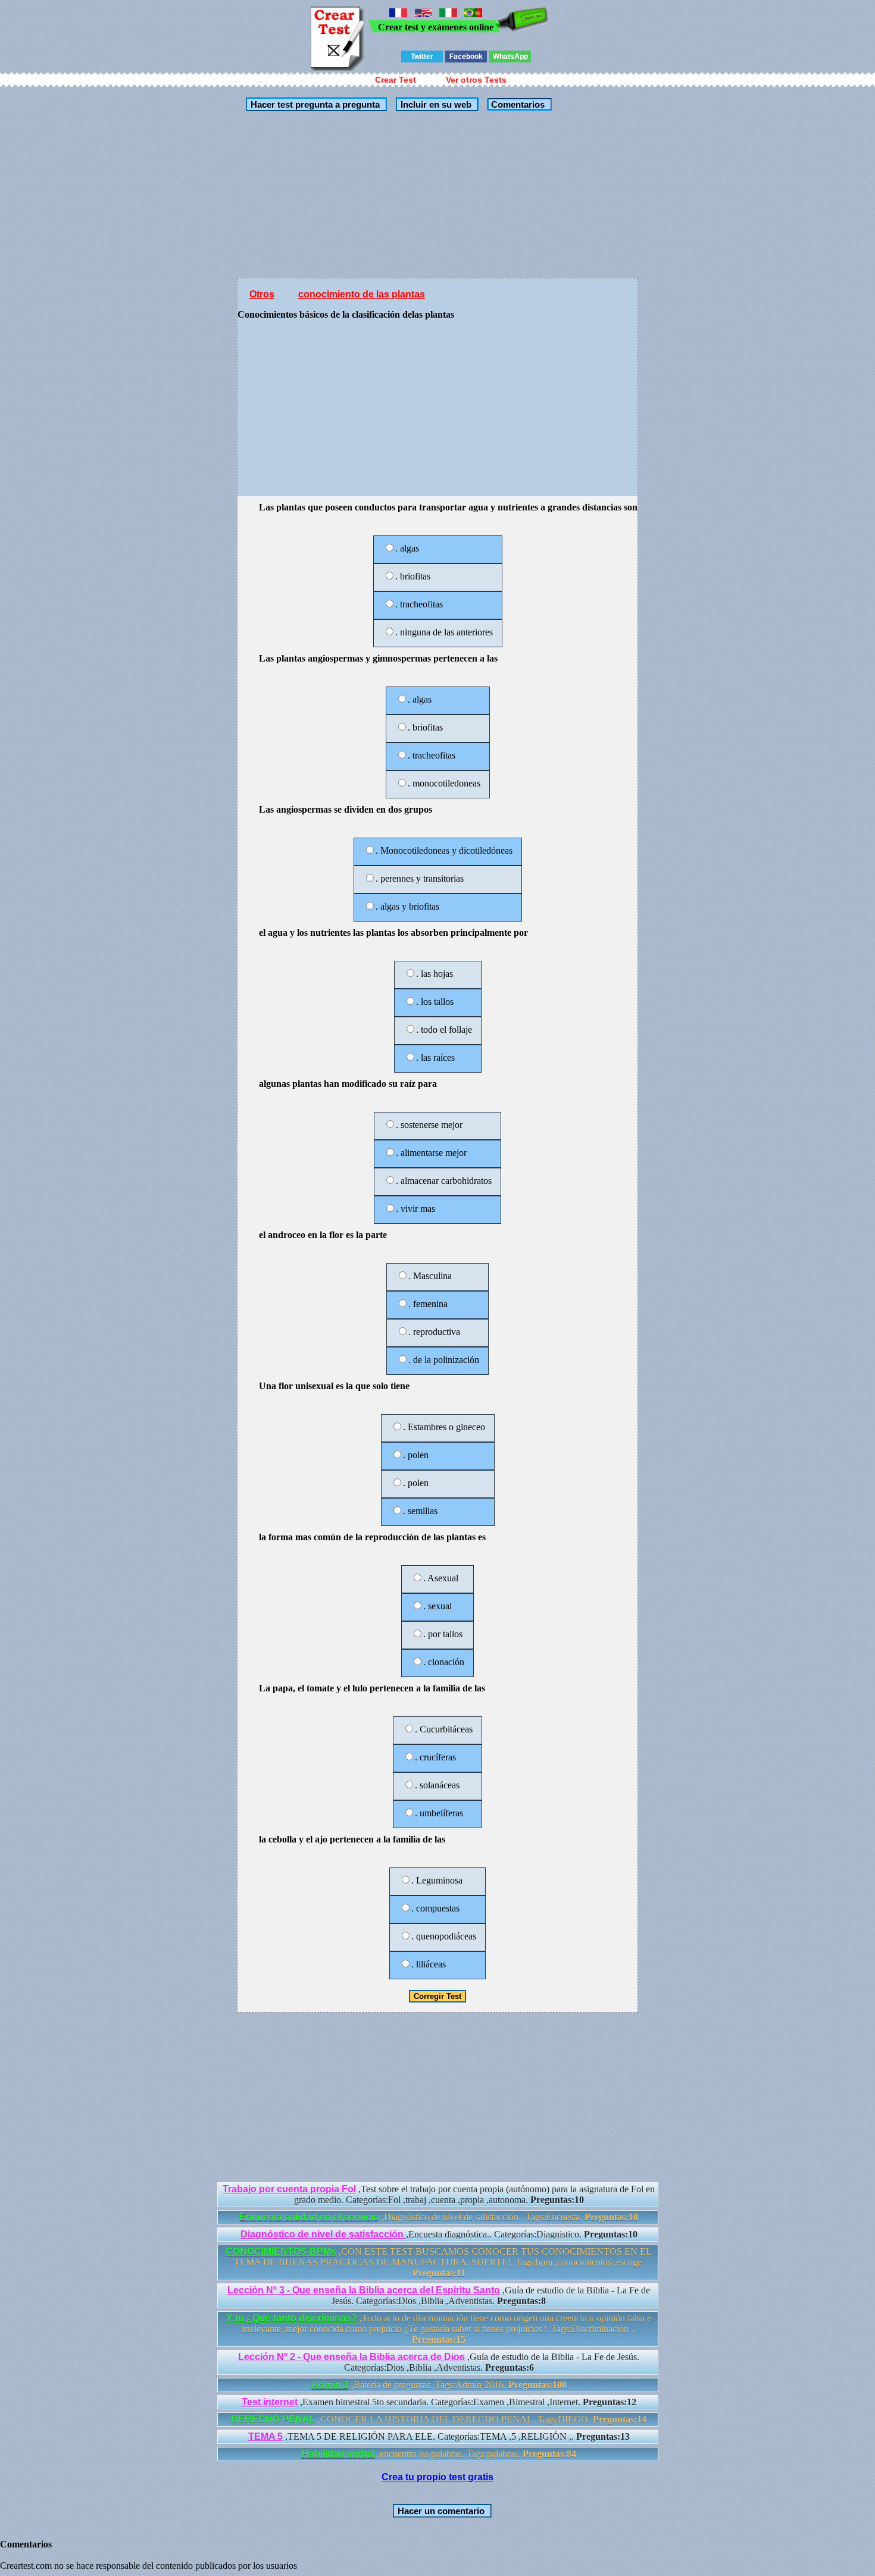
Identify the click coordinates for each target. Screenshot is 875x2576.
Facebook (466, 57)
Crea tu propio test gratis (437, 2477)
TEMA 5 (265, 2436)
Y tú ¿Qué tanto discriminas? (292, 2318)
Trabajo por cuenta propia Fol (289, 2189)
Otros (262, 294)
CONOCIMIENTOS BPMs (281, 2251)
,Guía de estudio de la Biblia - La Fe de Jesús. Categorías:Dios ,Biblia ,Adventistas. (439, 2295)
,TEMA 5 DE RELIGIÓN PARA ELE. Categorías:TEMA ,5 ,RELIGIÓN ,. (439, 2436)
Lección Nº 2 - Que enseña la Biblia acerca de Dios (351, 2357)
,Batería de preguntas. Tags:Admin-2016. (439, 2385)
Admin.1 (330, 2385)
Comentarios (517, 104)
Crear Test (396, 80)
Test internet (270, 2402)
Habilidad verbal (338, 2454)
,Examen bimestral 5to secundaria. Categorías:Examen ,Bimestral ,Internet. (439, 2402)
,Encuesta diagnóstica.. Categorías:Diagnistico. (439, 2234)
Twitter (422, 57)
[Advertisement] (437, 195)
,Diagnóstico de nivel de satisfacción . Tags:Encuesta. (439, 2217)
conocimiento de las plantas (362, 294)
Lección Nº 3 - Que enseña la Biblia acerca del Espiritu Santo (364, 2290)
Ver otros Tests (476, 80)
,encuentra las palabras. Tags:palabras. (439, 2454)
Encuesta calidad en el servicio (309, 2217)
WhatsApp (510, 57)
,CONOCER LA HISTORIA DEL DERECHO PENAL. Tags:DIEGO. (439, 2419)
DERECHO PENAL (273, 2419)
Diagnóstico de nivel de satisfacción (323, 2234)
